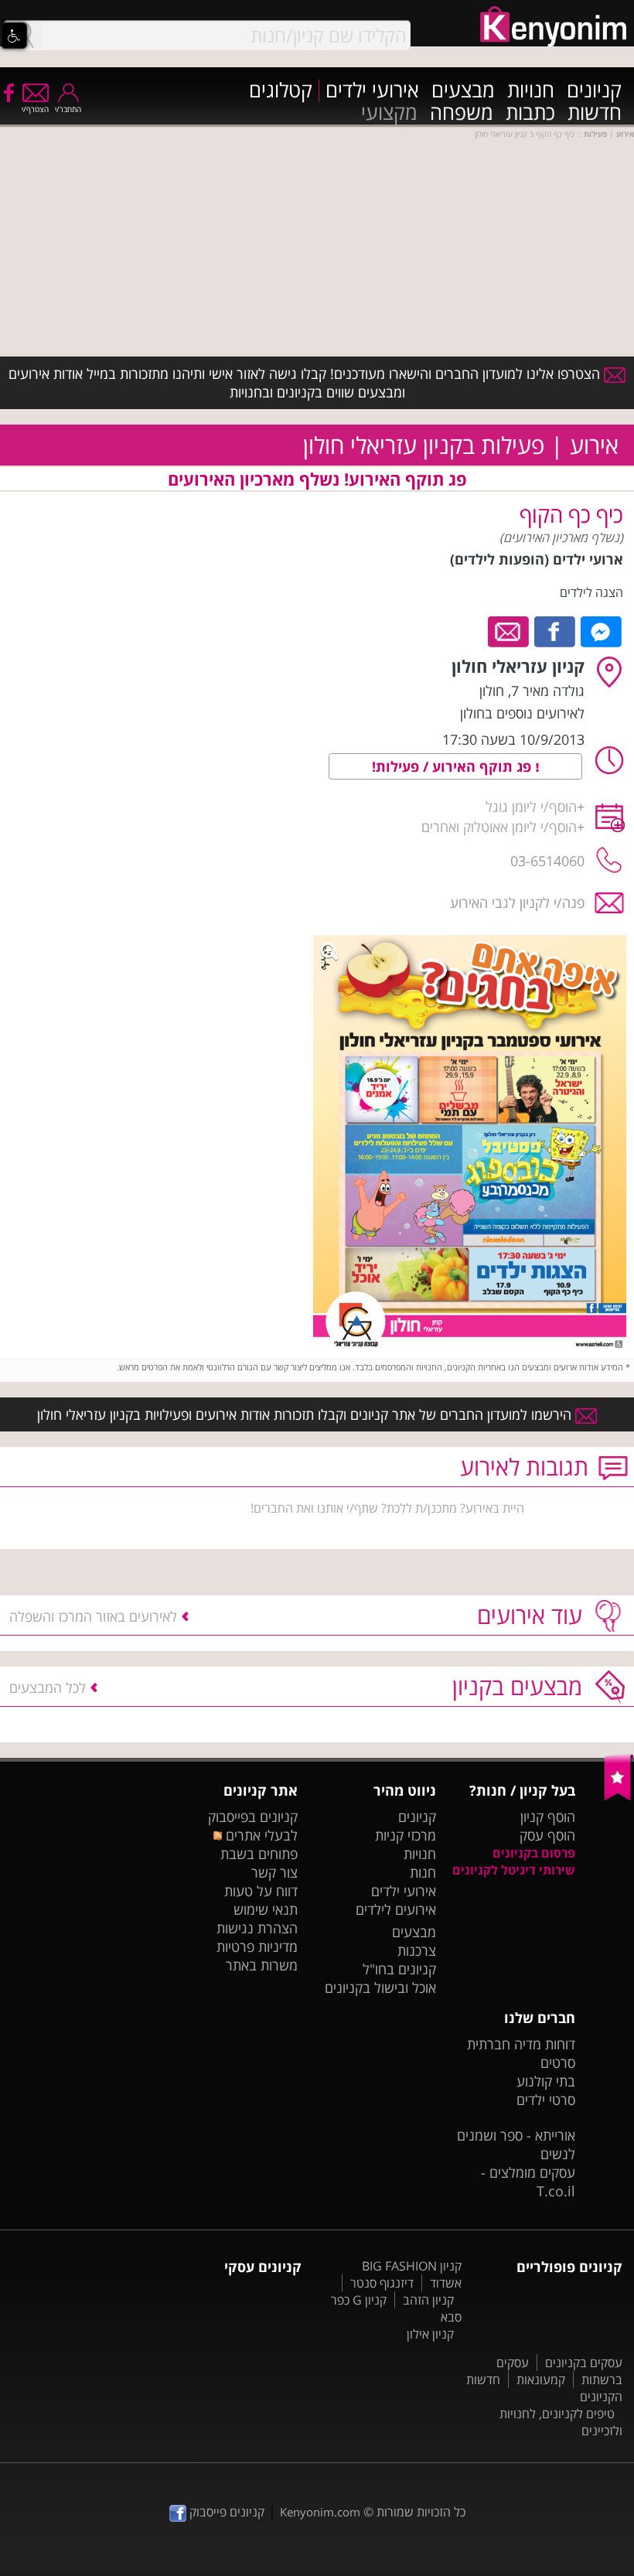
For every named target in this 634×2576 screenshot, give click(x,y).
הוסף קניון (548, 1817)
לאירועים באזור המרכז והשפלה (93, 1616)
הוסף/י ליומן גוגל (531, 807)
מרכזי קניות (406, 1835)
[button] (14, 36)
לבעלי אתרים (260, 1835)
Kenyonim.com (320, 2512)
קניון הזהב (428, 2300)
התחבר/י (68, 109)
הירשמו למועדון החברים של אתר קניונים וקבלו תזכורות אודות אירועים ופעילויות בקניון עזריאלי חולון (306, 1414)
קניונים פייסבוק (225, 2512)
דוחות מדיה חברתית (521, 2044)
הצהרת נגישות (257, 1928)
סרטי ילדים (546, 2100)
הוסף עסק (547, 1835)
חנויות (531, 91)
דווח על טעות (261, 1891)
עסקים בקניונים (584, 2363)
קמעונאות (541, 2380)
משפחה (462, 113)
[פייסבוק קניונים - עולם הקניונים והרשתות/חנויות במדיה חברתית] (8, 92)
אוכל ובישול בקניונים (380, 1987)
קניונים (594, 91)
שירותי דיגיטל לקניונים (514, 1870)
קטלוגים (281, 91)
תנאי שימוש (266, 1909)
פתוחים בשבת (259, 1854)
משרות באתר (262, 1965)
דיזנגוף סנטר (382, 2283)
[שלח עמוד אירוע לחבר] (509, 630)
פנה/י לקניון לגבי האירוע (517, 902)
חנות (423, 1872)
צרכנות (417, 1950)
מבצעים (463, 91)
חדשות (595, 113)
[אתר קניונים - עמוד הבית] (619, 1797)
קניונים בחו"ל (399, 1969)
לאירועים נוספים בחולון (522, 713)
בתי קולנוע (546, 2081)
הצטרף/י (35, 109)
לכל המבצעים (48, 1687)
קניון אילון (430, 2334)
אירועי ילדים (372, 91)
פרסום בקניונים (534, 1853)
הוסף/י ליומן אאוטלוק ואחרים (499, 827)
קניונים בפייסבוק (253, 1817)
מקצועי (389, 113)
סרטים (558, 2063)
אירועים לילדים (396, 1909)
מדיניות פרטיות (257, 1947)
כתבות (530, 113)
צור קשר (274, 1872)
